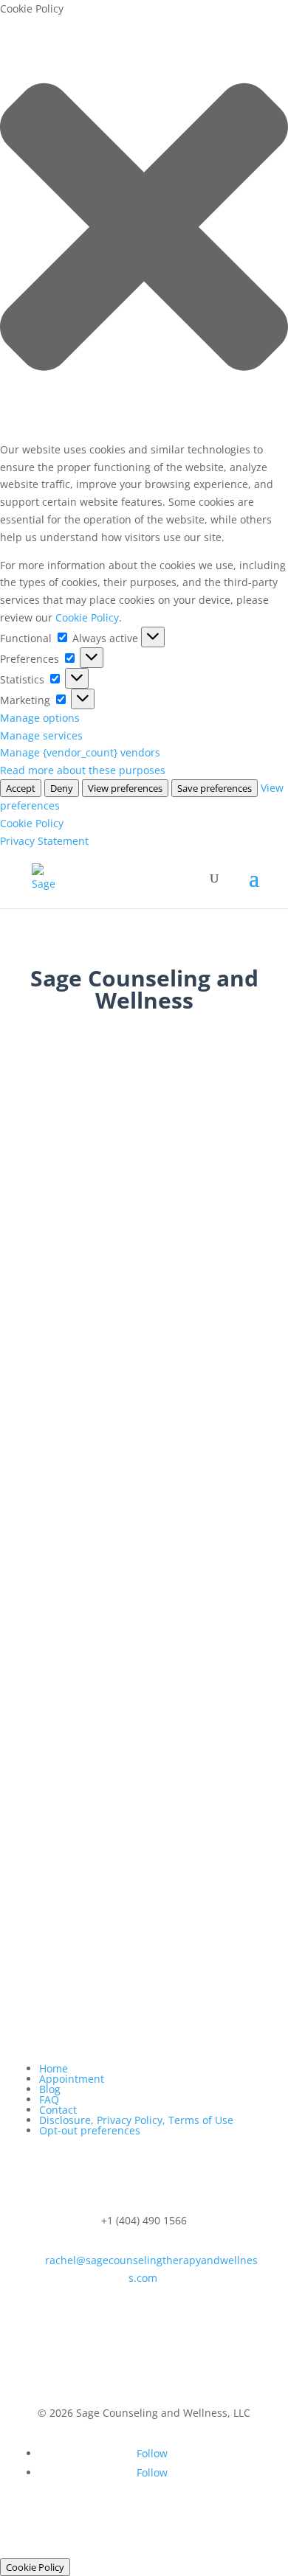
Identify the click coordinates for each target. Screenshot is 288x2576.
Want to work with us (144, 1080)
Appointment (72, 2079)
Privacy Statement (44, 841)
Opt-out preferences (90, 2130)
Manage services (41, 735)
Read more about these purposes (83, 770)
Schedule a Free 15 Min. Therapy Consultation (144, 1577)
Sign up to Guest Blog (144, 1785)
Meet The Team (144, 1648)
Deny (62, 788)
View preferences (125, 788)
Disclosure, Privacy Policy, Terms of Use (136, 2120)
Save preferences (215, 788)
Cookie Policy (87, 617)
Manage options (40, 718)
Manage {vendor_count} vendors (80, 752)
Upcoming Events (144, 1844)
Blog (50, 2089)
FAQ (49, 2099)
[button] (144, 229)
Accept (21, 788)
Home (54, 2068)
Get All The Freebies (144, 1984)
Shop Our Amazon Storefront (144, 1919)
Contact (58, 2110)
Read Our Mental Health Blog (144, 1721)
